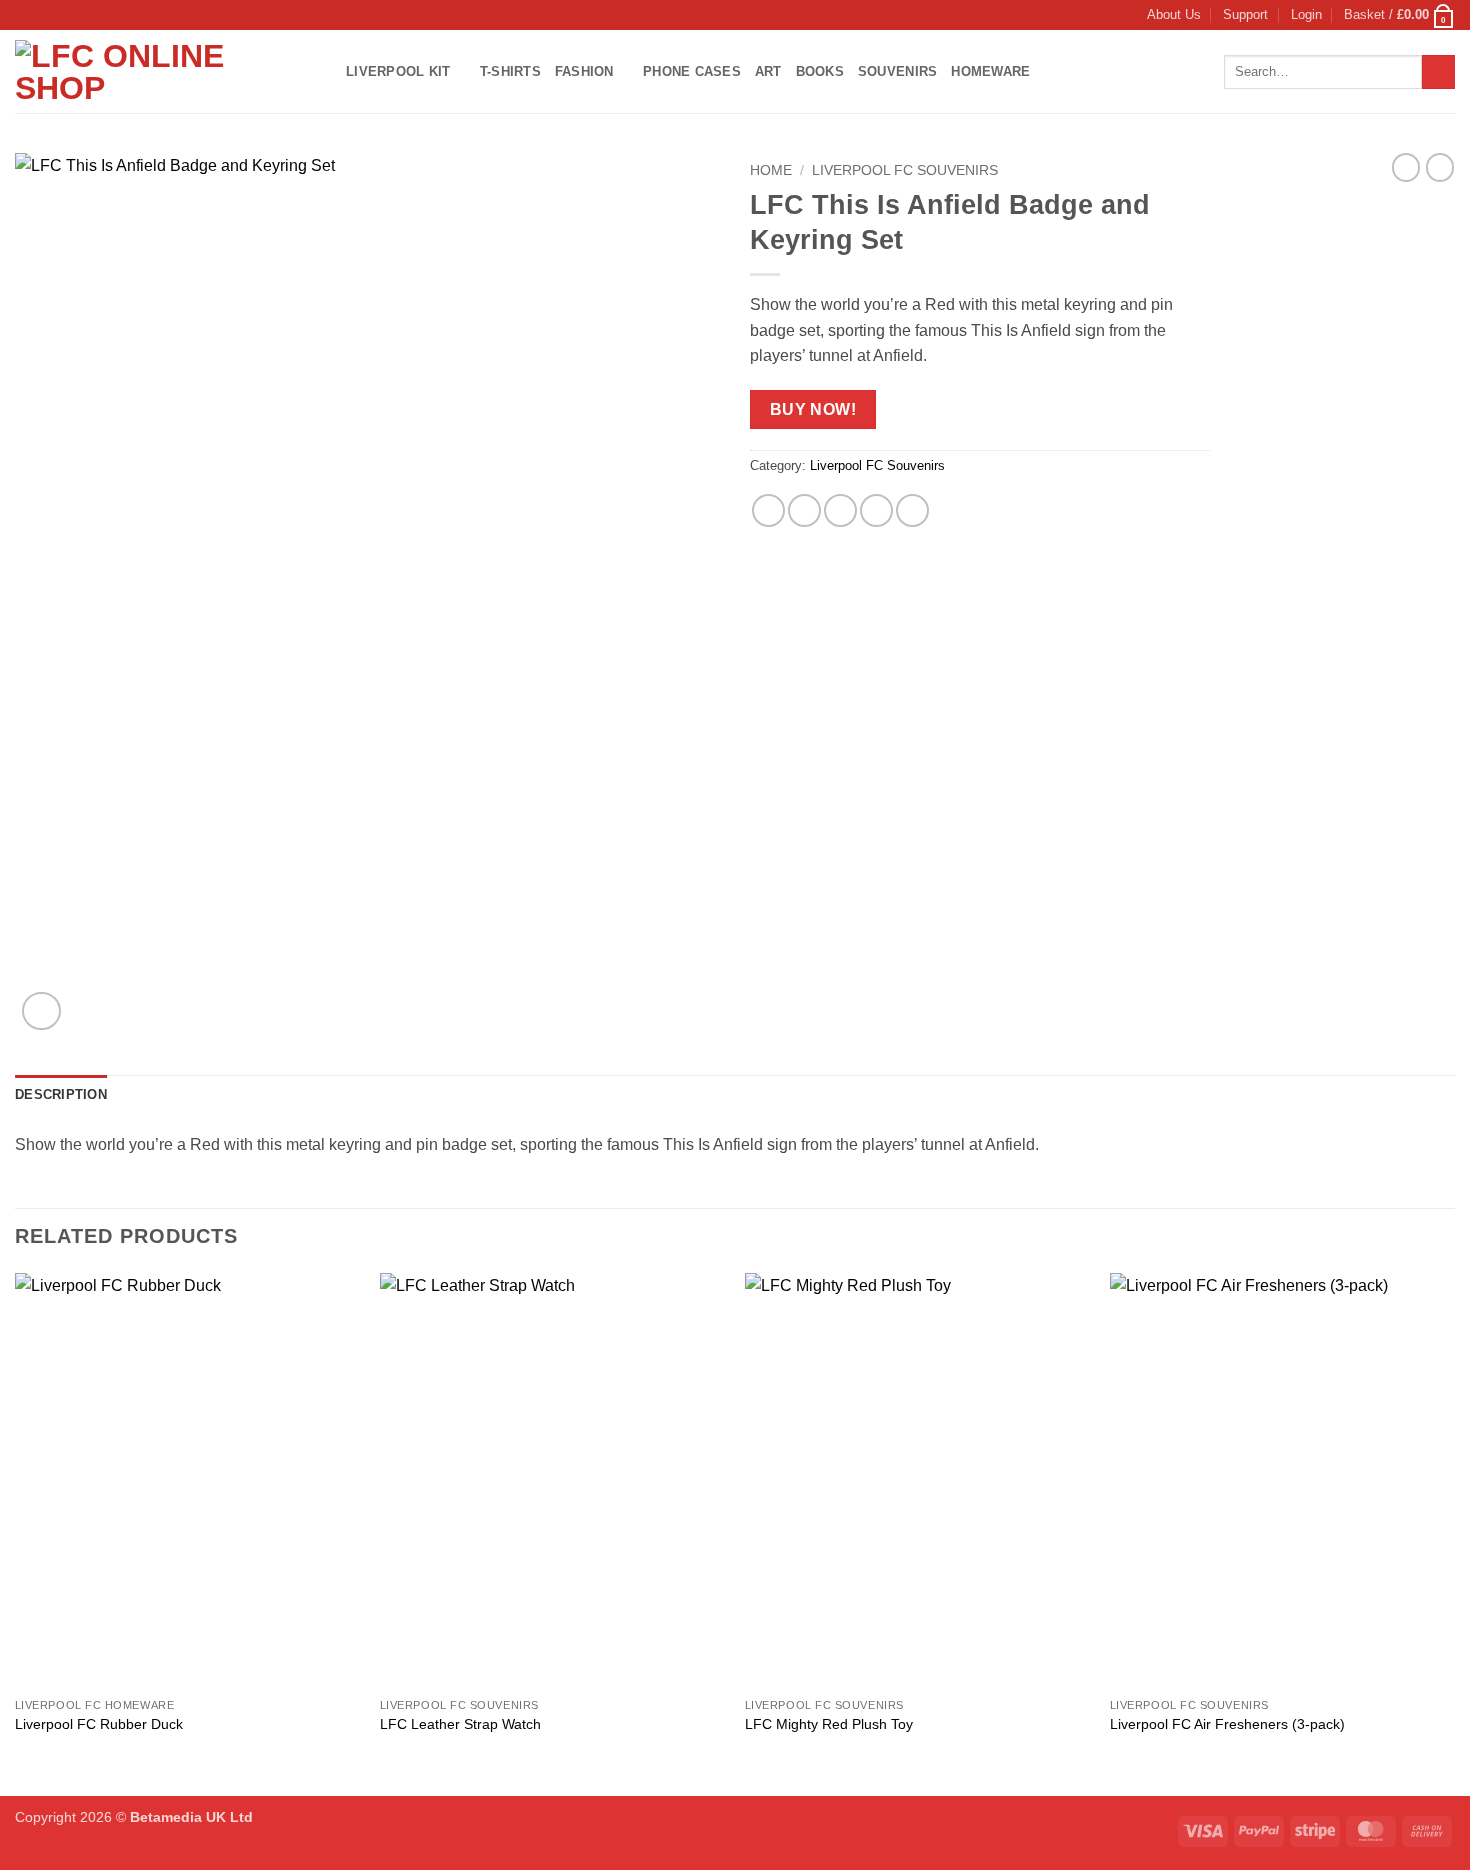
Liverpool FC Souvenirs (905, 170)
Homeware (990, 71)
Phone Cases (692, 71)
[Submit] (1438, 72)
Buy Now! (813, 409)
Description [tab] (61, 1094)
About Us (1174, 14)
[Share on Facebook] (768, 510)
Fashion (584, 71)
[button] (1306, 15)
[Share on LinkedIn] (912, 510)
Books (820, 71)
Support (1245, 14)
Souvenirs (897, 71)
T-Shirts (510, 71)
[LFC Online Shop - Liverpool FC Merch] (165, 72)
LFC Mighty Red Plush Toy (829, 1724)
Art (768, 71)
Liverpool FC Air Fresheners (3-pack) (1227, 1724)
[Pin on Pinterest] (876, 510)
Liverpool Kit (398, 71)
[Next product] (1406, 167)
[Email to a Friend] (840, 510)
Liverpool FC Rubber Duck (99, 1724)
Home (771, 170)
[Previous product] (1440, 167)
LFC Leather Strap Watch (460, 1724)
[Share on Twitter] (804, 510)
